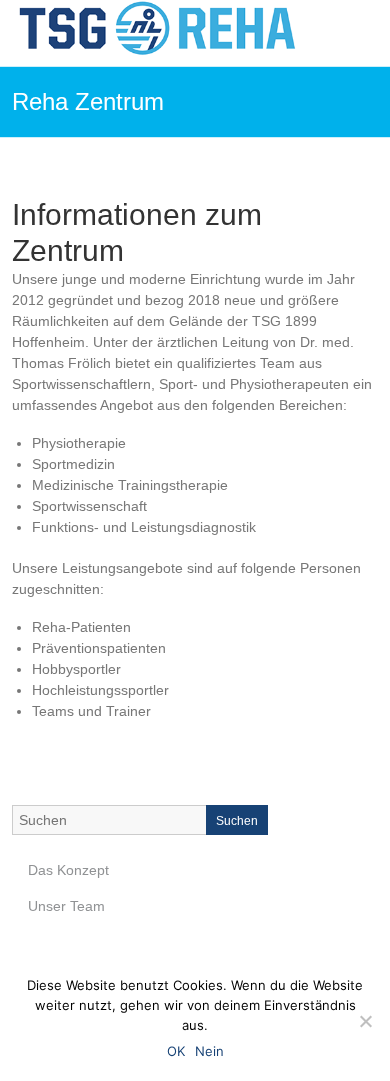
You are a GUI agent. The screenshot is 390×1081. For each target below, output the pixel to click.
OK (176, 1051)
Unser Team (66, 906)
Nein (209, 1051)
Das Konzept (68, 870)
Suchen (237, 821)
